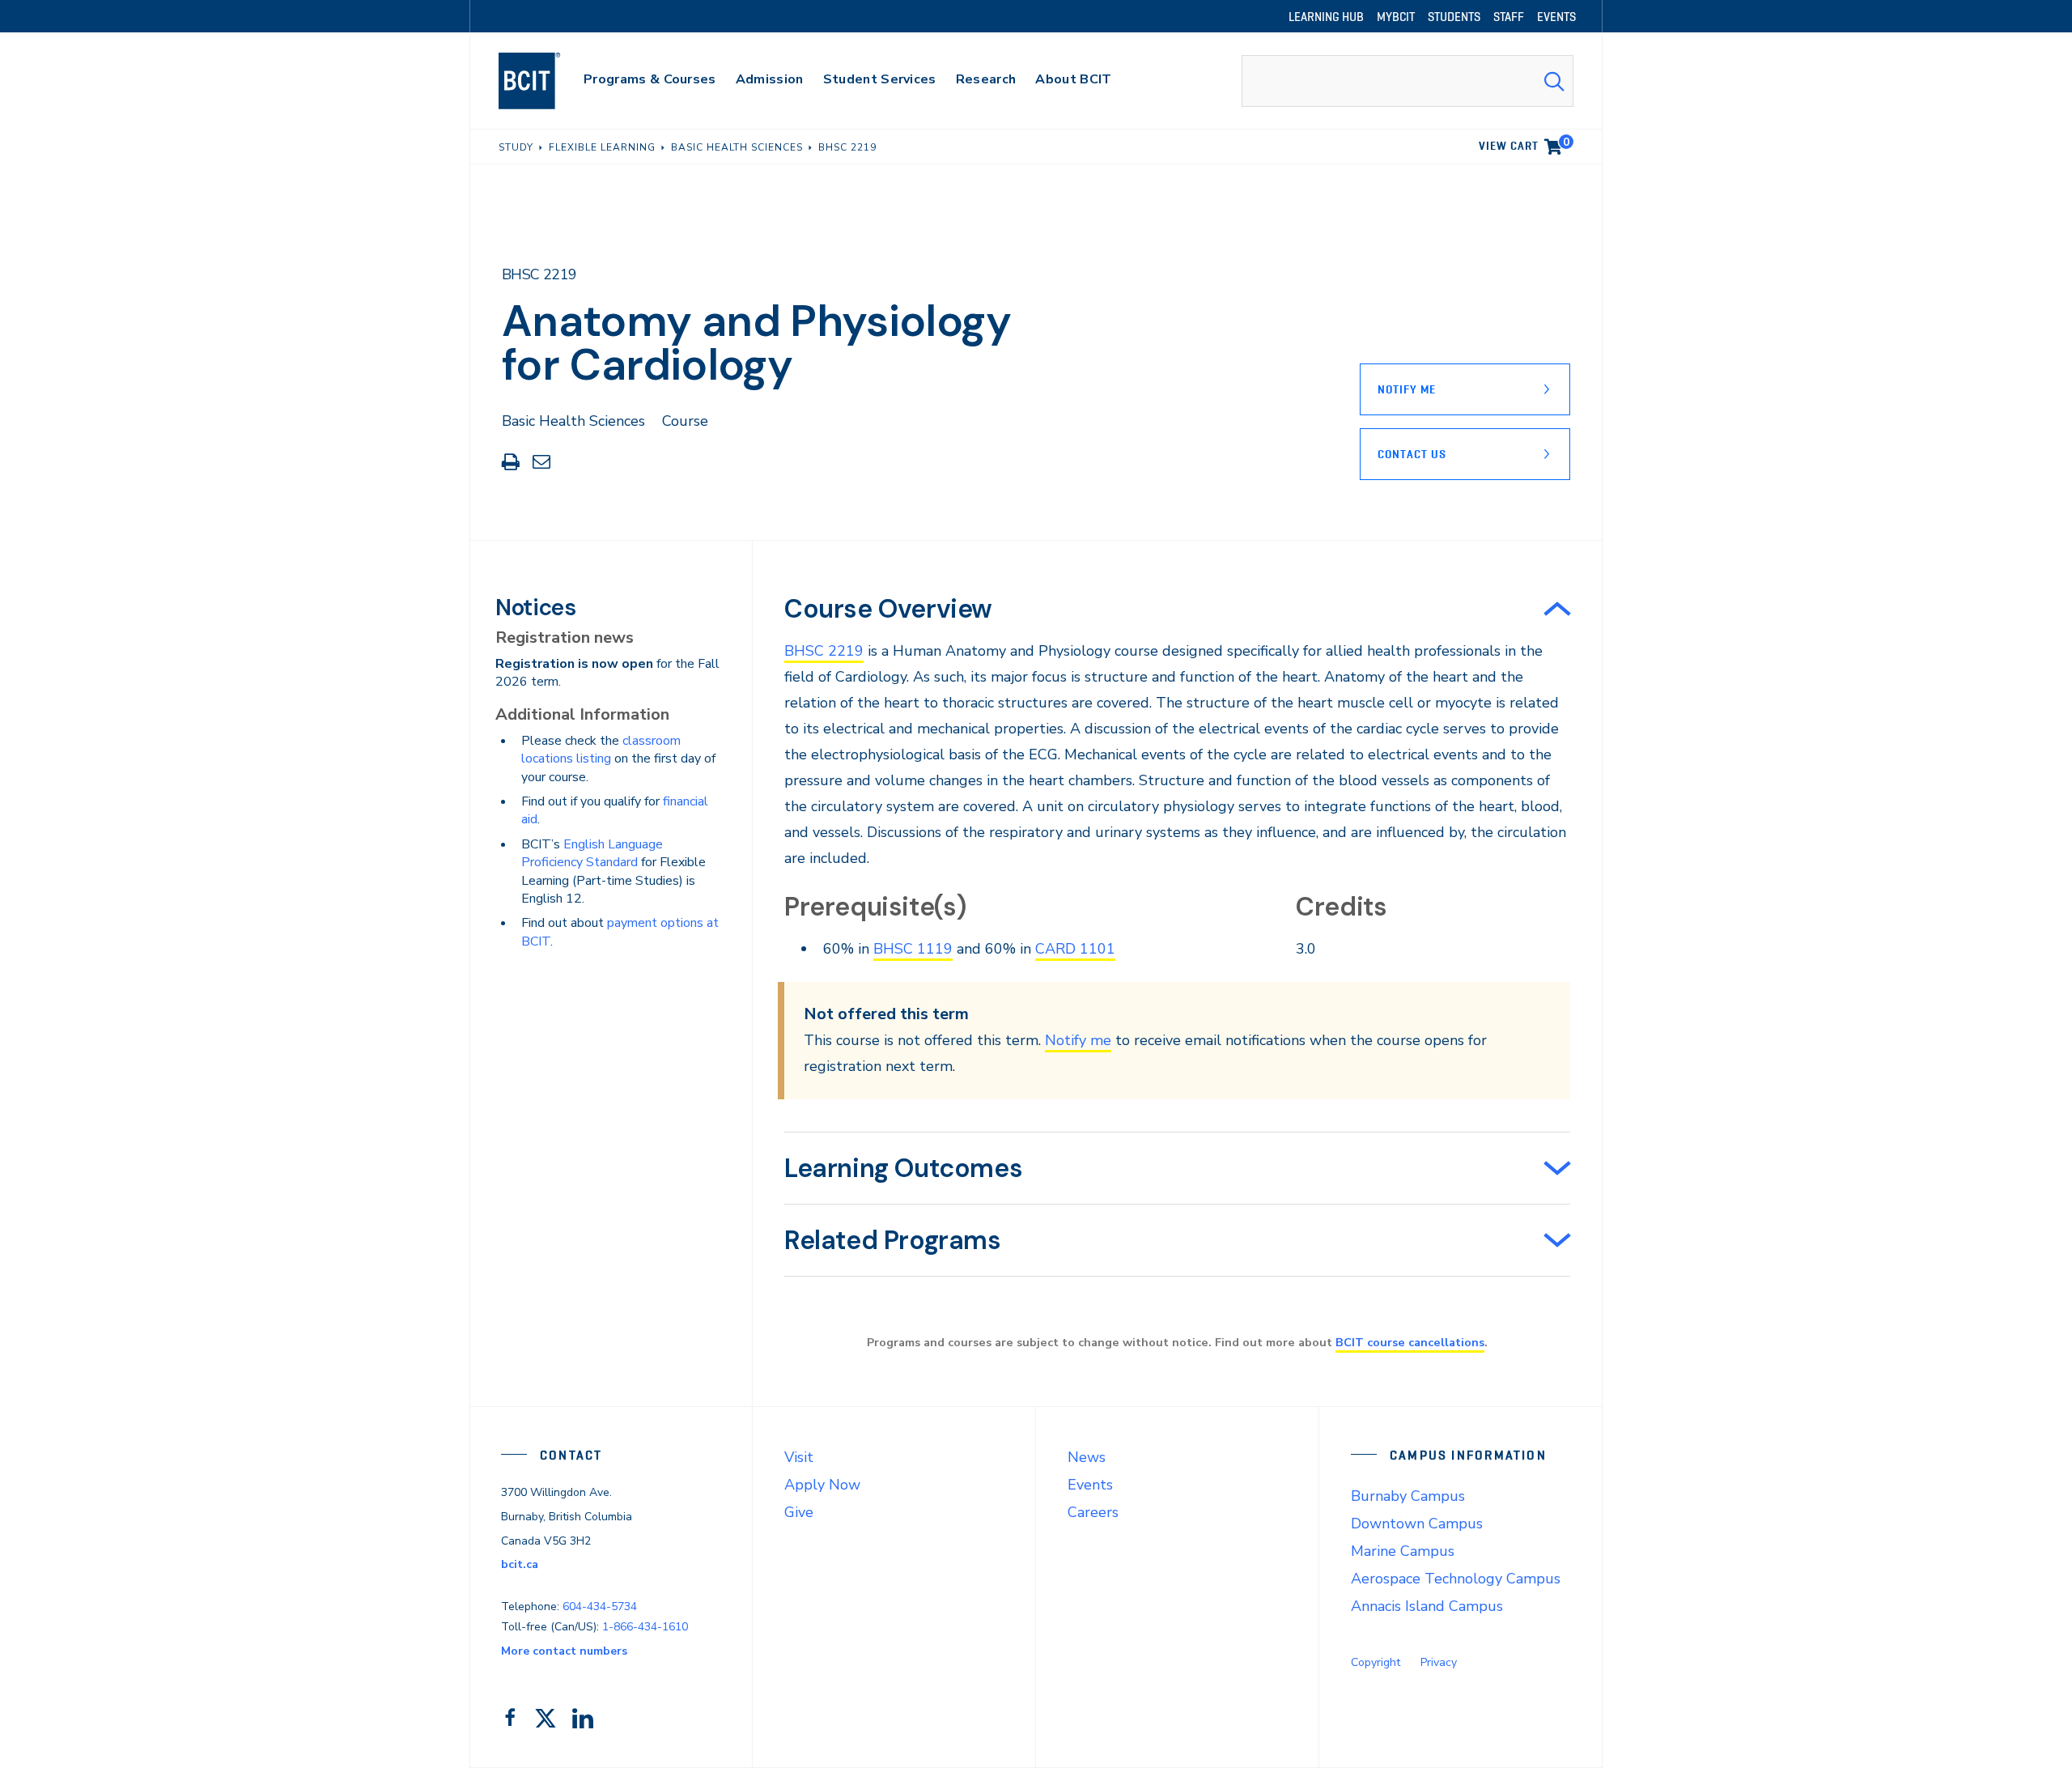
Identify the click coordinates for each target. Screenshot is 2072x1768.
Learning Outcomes (903, 1168)
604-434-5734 (600, 1606)
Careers (1093, 1512)
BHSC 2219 (824, 651)
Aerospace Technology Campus (1456, 1579)
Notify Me (1407, 389)
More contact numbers (564, 1651)
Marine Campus (1403, 1551)
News (1087, 1457)
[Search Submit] (1554, 81)
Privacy (1439, 1662)
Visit (799, 1457)
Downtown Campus (1417, 1524)
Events (1090, 1485)
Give (799, 1512)
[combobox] (1408, 81)
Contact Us (1412, 454)
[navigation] (545, 81)
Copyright (1376, 1662)
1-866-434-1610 (645, 1627)
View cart (1524, 143)
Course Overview (888, 609)
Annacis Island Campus (1427, 1606)
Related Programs (893, 1240)
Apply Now (822, 1485)
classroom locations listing (601, 750)
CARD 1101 (1075, 949)
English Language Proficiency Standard (592, 853)
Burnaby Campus (1408, 1496)
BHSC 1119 (913, 949)
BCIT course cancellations (1410, 1342)
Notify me (1078, 1040)
